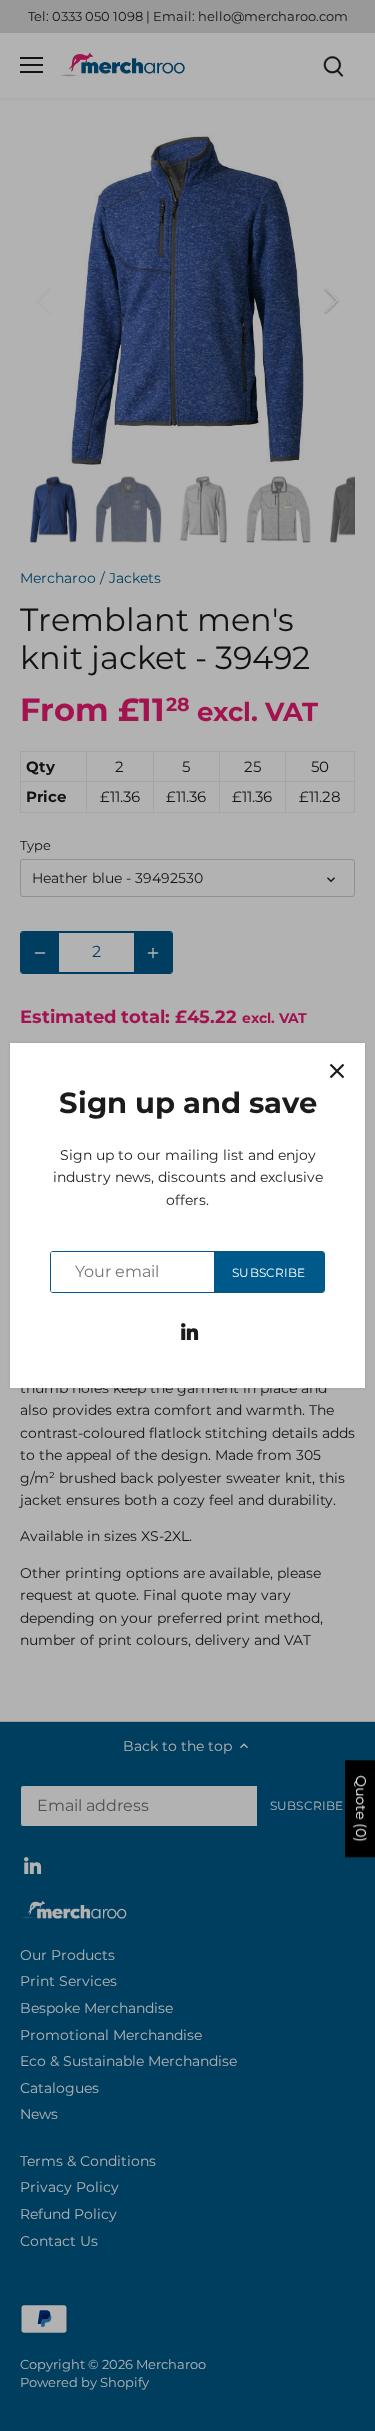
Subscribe (268, 1272)
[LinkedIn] (189, 1331)
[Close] (337, 1071)
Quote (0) (361, 1808)
